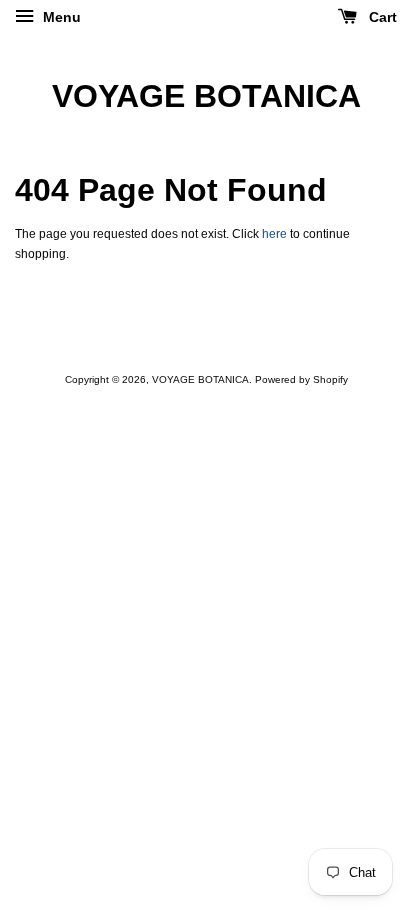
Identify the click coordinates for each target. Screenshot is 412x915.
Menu (60, 17)
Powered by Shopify (301, 379)
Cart (381, 17)
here (274, 234)
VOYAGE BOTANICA (206, 96)
